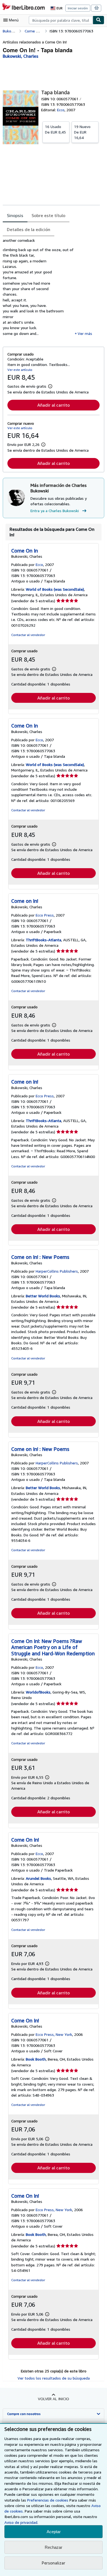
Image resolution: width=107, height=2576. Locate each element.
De (55, 129)
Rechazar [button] (54, 2547)
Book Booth (36, 2059)
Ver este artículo (20, 370)
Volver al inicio (54, 2399)
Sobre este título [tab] (48, 215)
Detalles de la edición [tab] (29, 229)
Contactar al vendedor (28, 635)
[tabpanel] (51, 289)
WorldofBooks (38, 1692)
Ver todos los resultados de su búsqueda (54, 2378)
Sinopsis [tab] (15, 215)
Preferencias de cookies (48, 2500)
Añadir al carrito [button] (54, 405)
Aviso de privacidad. (21, 2522)
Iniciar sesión (78, 8)
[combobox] (61, 20)
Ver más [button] (85, 333)
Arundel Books (38, 1878)
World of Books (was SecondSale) (55, 589)
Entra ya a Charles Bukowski (55, 511)
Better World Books (43, 1296)
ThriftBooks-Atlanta (43, 940)
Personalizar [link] (54, 2563)
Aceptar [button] (54, 2532)
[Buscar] (98, 20)
